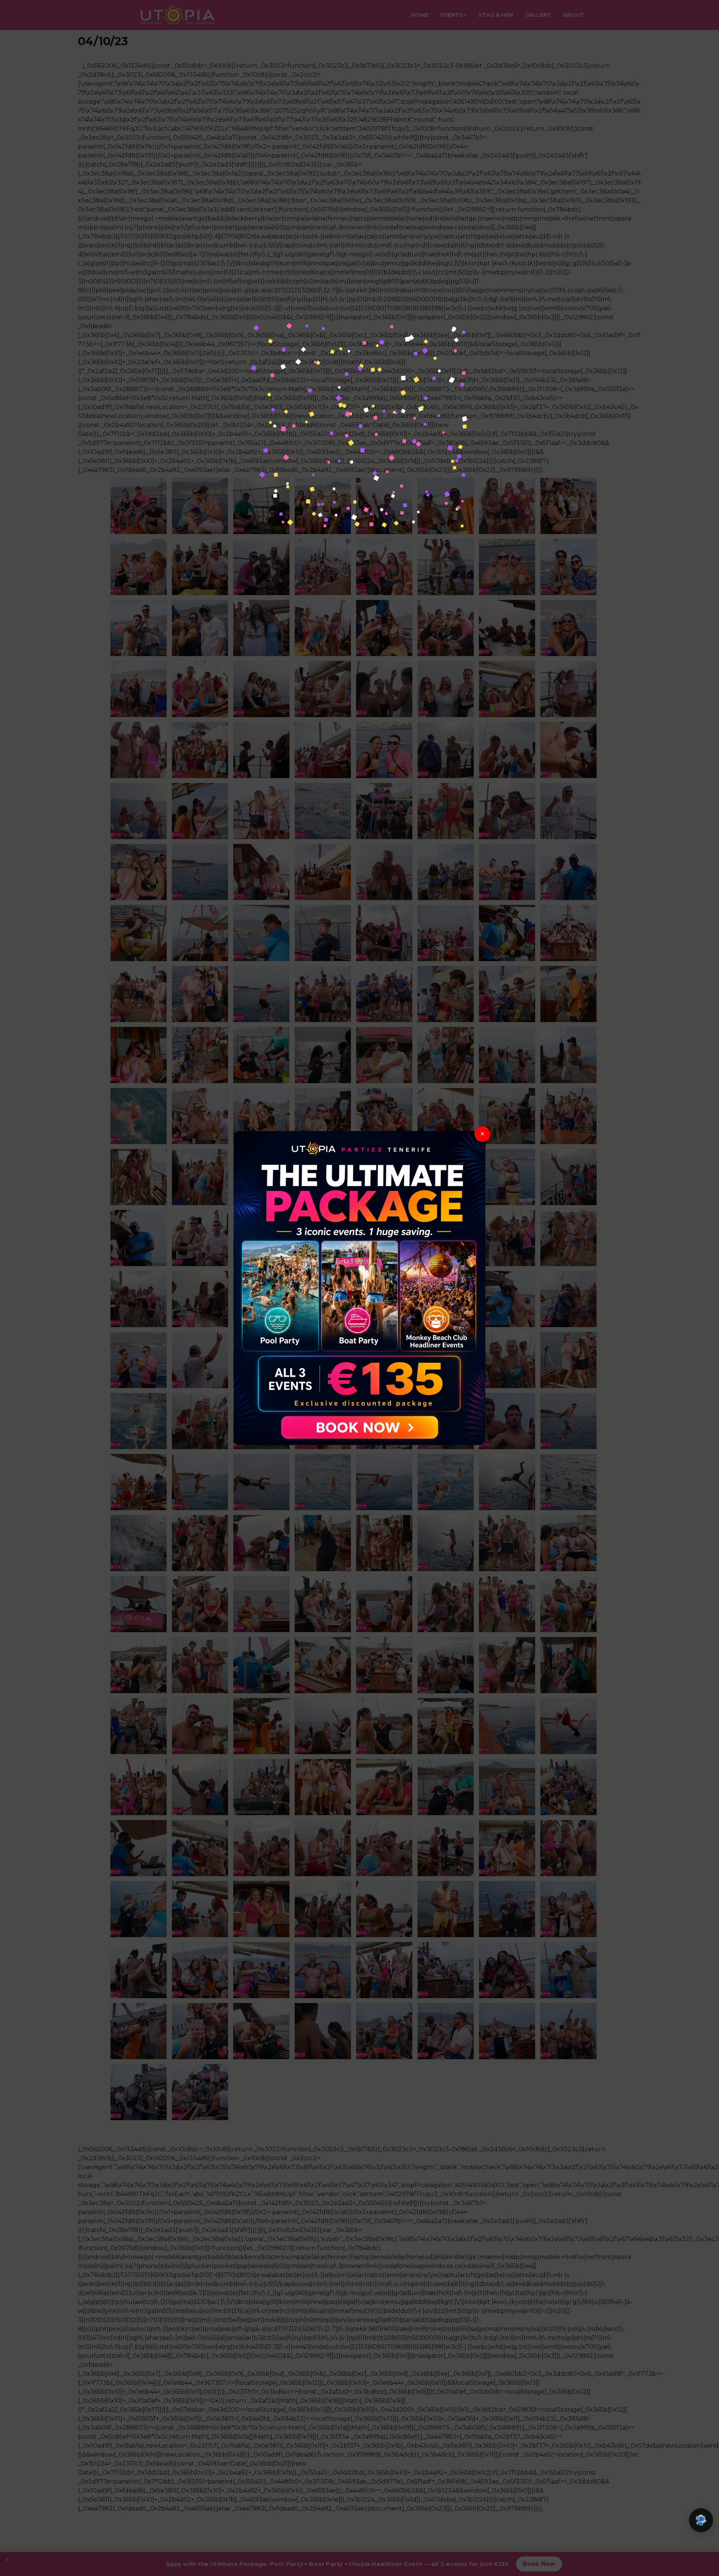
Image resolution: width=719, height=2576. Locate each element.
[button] (701, 2520)
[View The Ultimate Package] (359, 1288)
